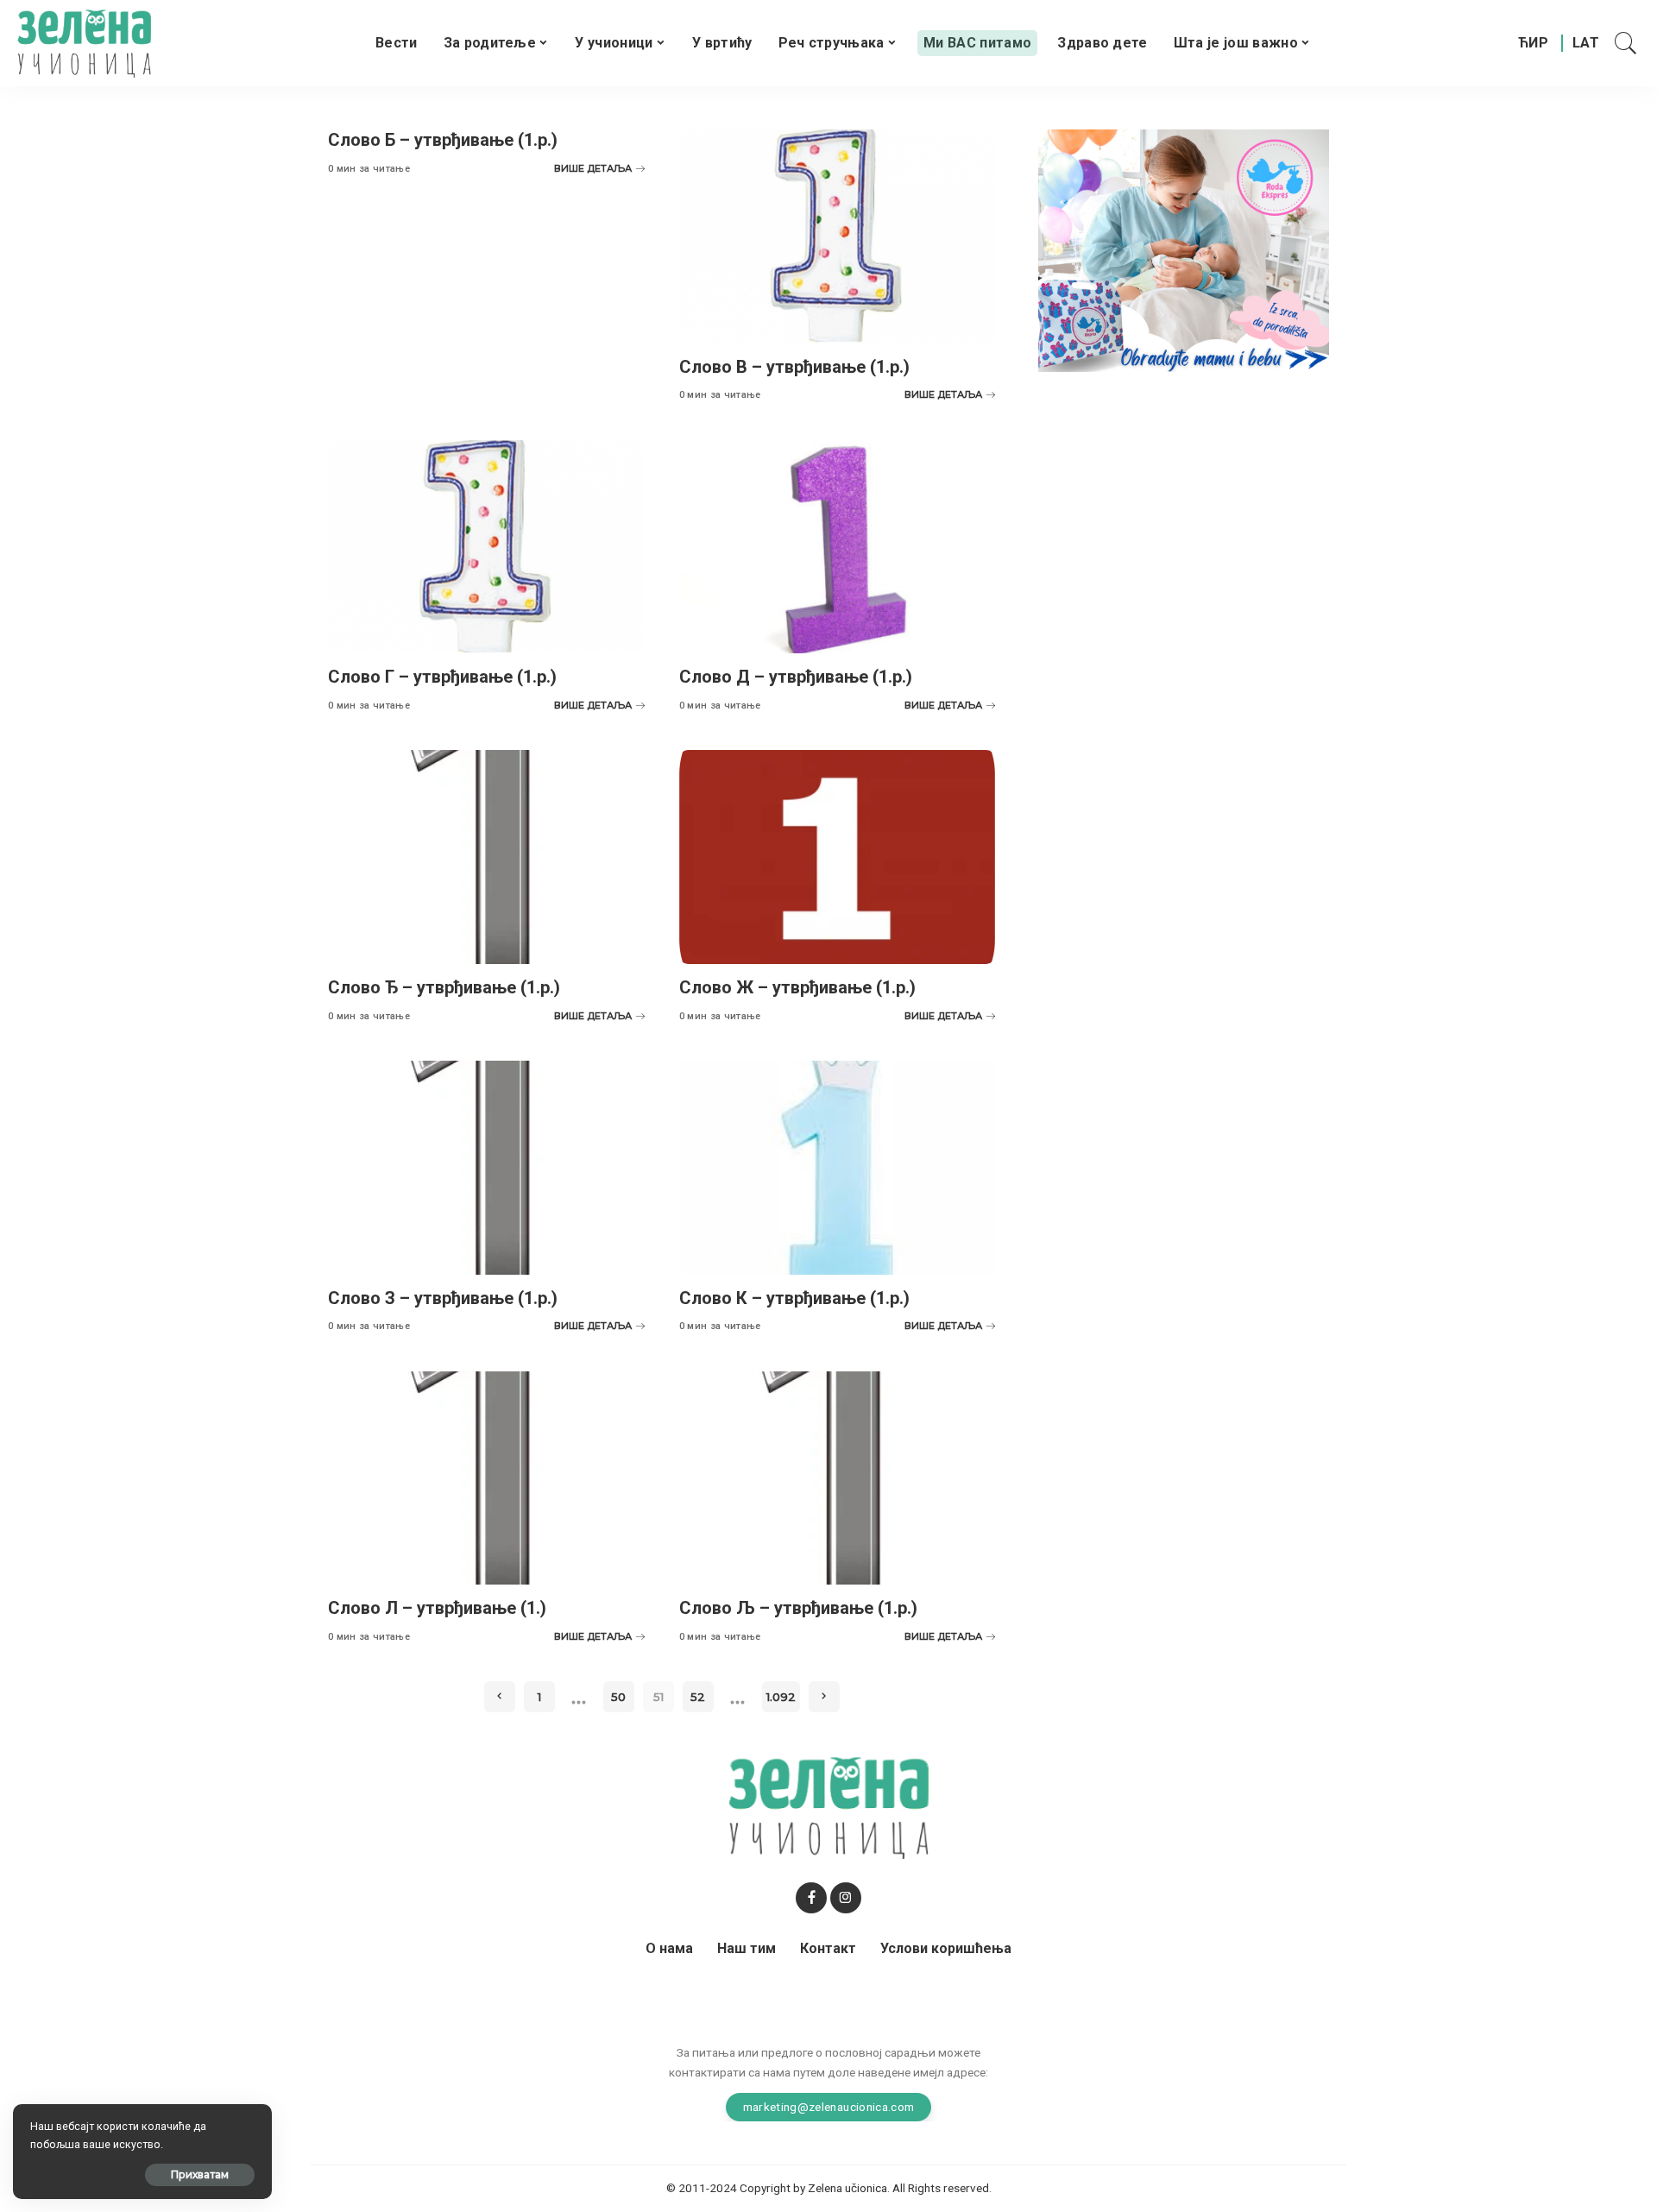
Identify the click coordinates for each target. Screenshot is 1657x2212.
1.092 (781, 1697)
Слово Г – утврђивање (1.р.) (442, 677)
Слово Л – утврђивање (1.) (437, 1608)
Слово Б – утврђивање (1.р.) (443, 140)
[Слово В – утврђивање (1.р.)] (838, 236)
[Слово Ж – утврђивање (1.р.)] (838, 857)
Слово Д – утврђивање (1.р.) (796, 677)
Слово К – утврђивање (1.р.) (794, 1298)
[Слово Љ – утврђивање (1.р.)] (838, 1478)
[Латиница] (1587, 43)
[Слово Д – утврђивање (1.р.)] (838, 547)
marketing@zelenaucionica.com (829, 2107)
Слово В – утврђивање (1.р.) (794, 367)
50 (618, 1697)
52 (698, 1697)
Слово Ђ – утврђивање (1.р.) (444, 987)
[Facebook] (811, 1898)
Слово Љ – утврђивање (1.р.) (798, 1608)
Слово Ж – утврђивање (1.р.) (797, 987)
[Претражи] (1626, 43)
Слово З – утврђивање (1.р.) (443, 1298)
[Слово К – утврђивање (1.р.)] (838, 1168)
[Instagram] (846, 1898)
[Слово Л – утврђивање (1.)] (486, 1478)
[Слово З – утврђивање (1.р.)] (486, 1168)
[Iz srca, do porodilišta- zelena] (1184, 250)
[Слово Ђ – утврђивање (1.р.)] (486, 857)
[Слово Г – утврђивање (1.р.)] (486, 547)
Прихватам (200, 2174)
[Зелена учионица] (84, 43)
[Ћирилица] (1533, 43)
